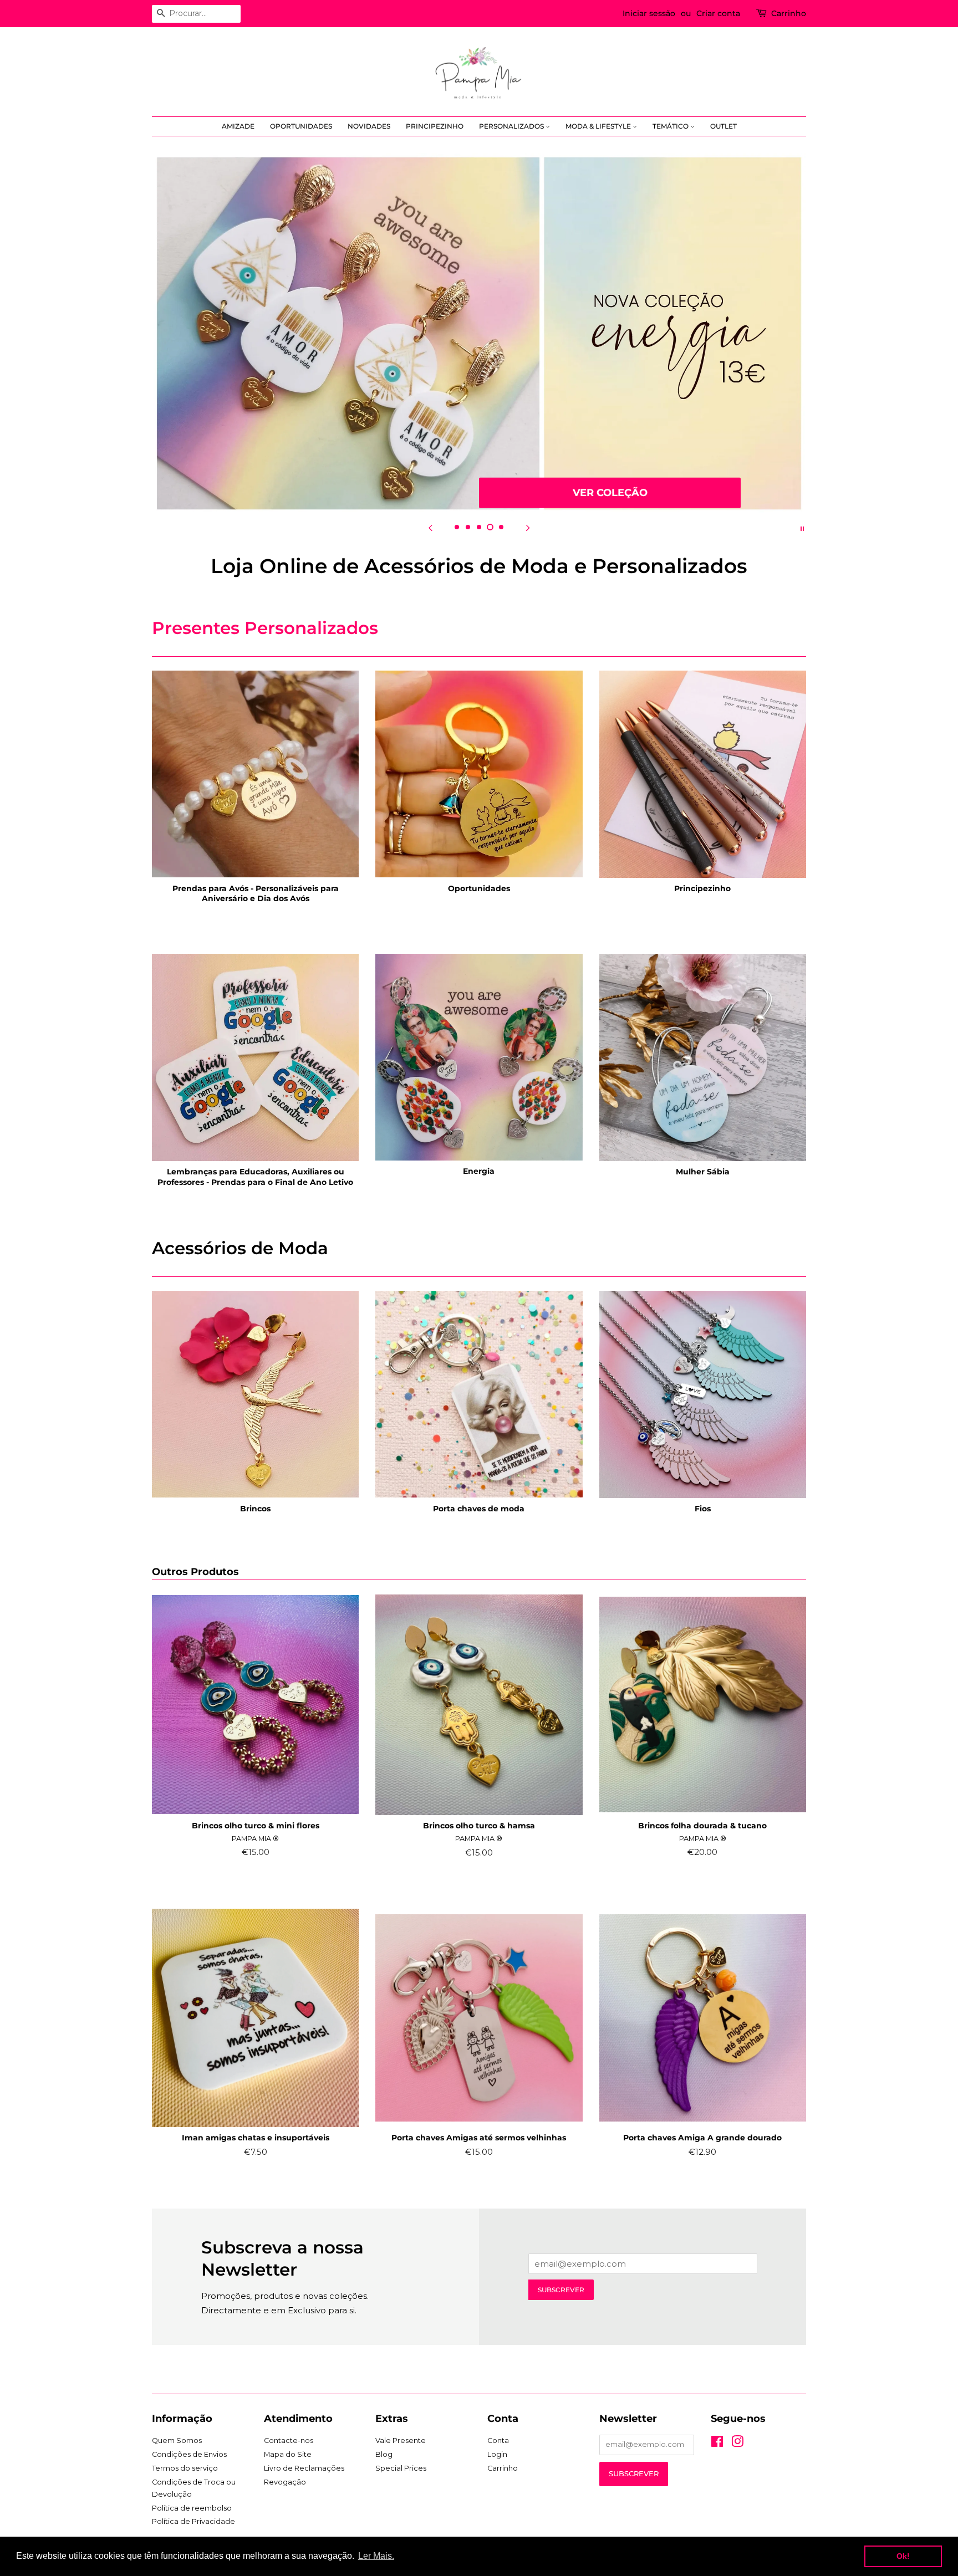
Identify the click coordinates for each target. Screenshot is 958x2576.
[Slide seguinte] (528, 528)
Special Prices (401, 2468)
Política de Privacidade (193, 2521)
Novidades (369, 126)
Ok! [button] (903, 2556)
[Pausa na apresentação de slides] (802, 528)
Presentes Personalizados (265, 628)
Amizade (238, 126)
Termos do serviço (185, 2468)
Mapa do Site (288, 2454)
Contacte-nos (289, 2440)
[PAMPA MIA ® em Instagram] (737, 2444)
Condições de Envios (189, 2454)
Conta (498, 2440)
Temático (671, 126)
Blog (384, 2454)
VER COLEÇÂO (610, 492)
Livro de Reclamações (304, 2468)
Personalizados (512, 126)
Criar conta (718, 13)
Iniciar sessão (649, 13)
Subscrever (561, 2290)
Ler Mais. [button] (376, 2556)
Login (497, 2454)
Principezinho (435, 126)
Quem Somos (177, 2440)
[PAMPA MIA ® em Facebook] (717, 2444)
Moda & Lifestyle (599, 126)
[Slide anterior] (430, 528)
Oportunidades (301, 126)
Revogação (285, 2482)
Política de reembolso (192, 2508)
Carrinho (789, 13)
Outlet (723, 126)
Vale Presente (401, 2440)
